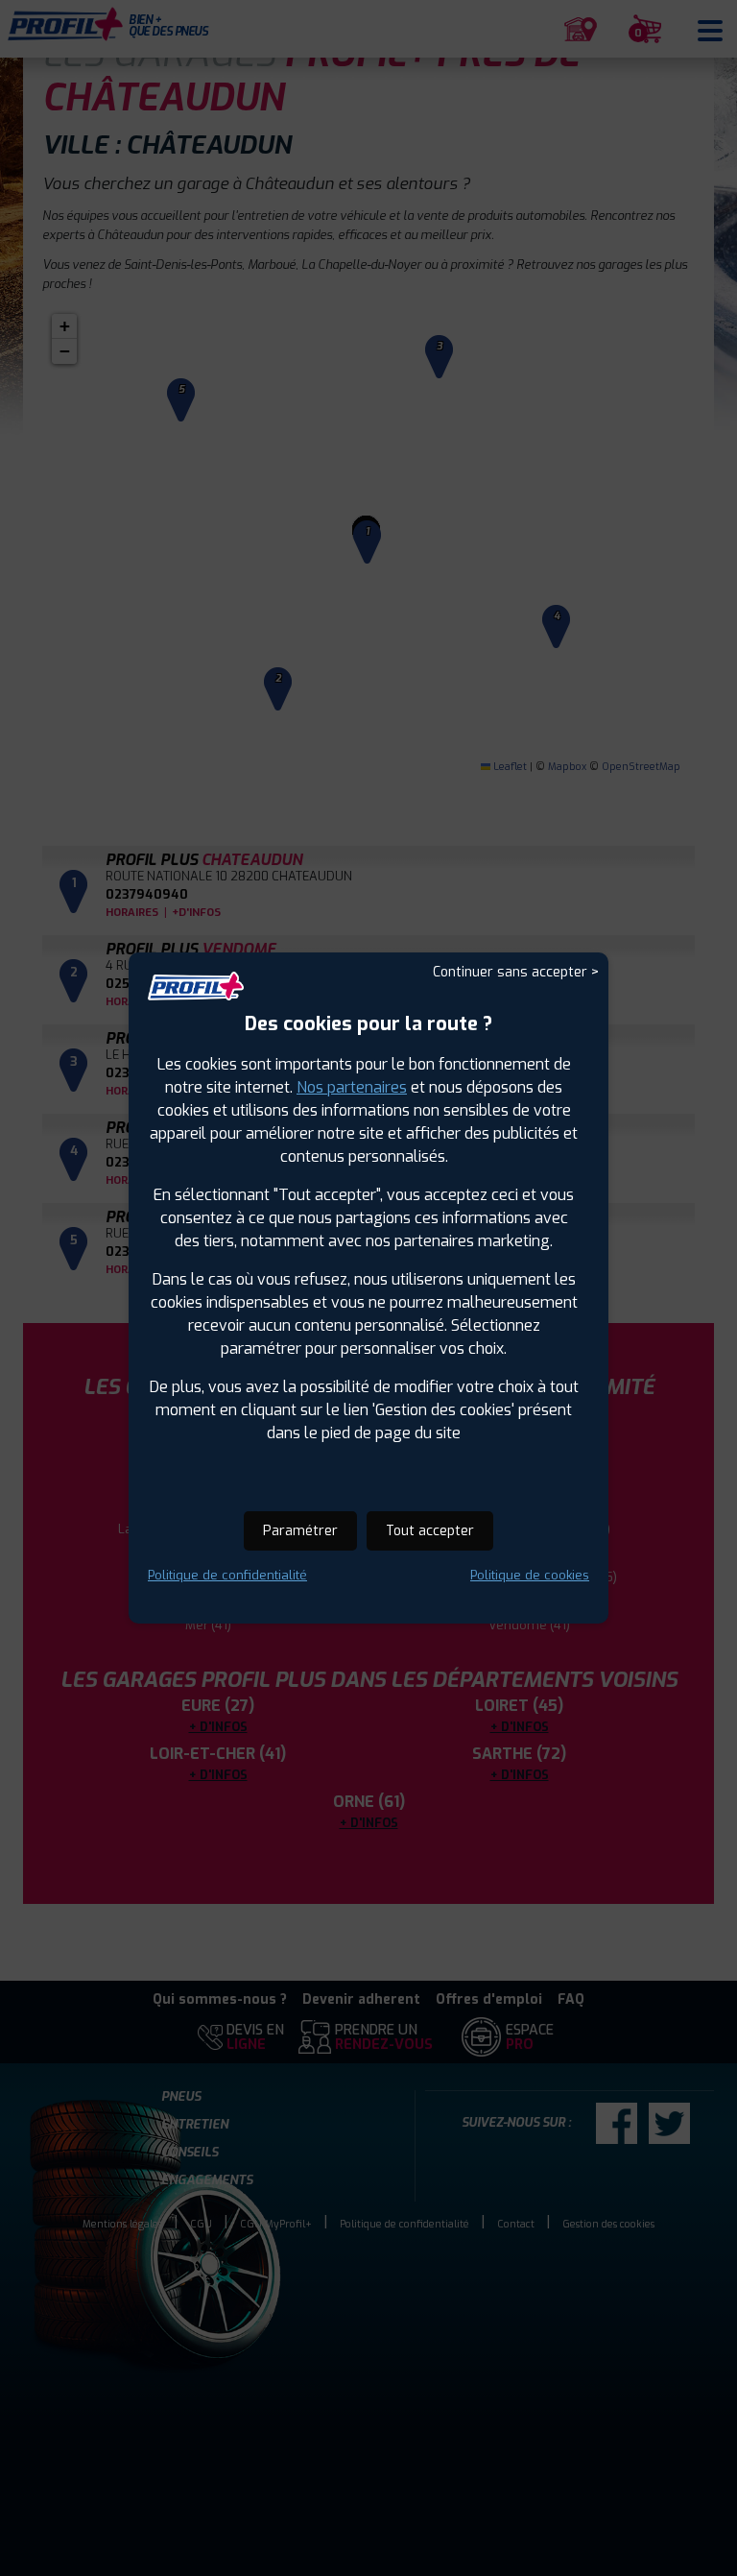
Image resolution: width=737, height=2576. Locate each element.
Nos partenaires (352, 1087)
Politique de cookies (530, 1575)
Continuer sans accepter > (516, 972)
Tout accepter (430, 1531)
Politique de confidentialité (227, 1575)
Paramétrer (300, 1531)
